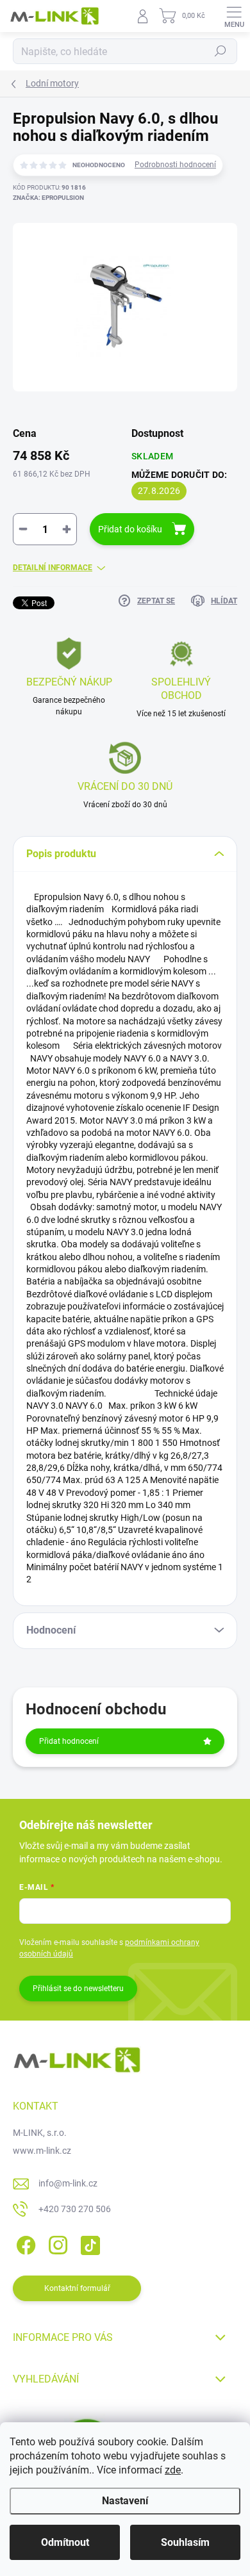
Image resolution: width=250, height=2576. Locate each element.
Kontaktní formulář (77, 2288)
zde (173, 2470)
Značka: (48, 198)
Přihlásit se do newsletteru (78, 1989)
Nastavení (125, 2501)
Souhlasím (185, 2542)
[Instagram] (56, 2243)
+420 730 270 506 (75, 2209)
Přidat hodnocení (69, 1741)
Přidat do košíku (130, 529)
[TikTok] (88, 2243)
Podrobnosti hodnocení (175, 165)
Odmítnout (65, 2542)
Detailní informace (53, 568)
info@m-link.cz (68, 2183)
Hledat (221, 51)
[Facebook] (24, 2243)
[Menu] (234, 16)
